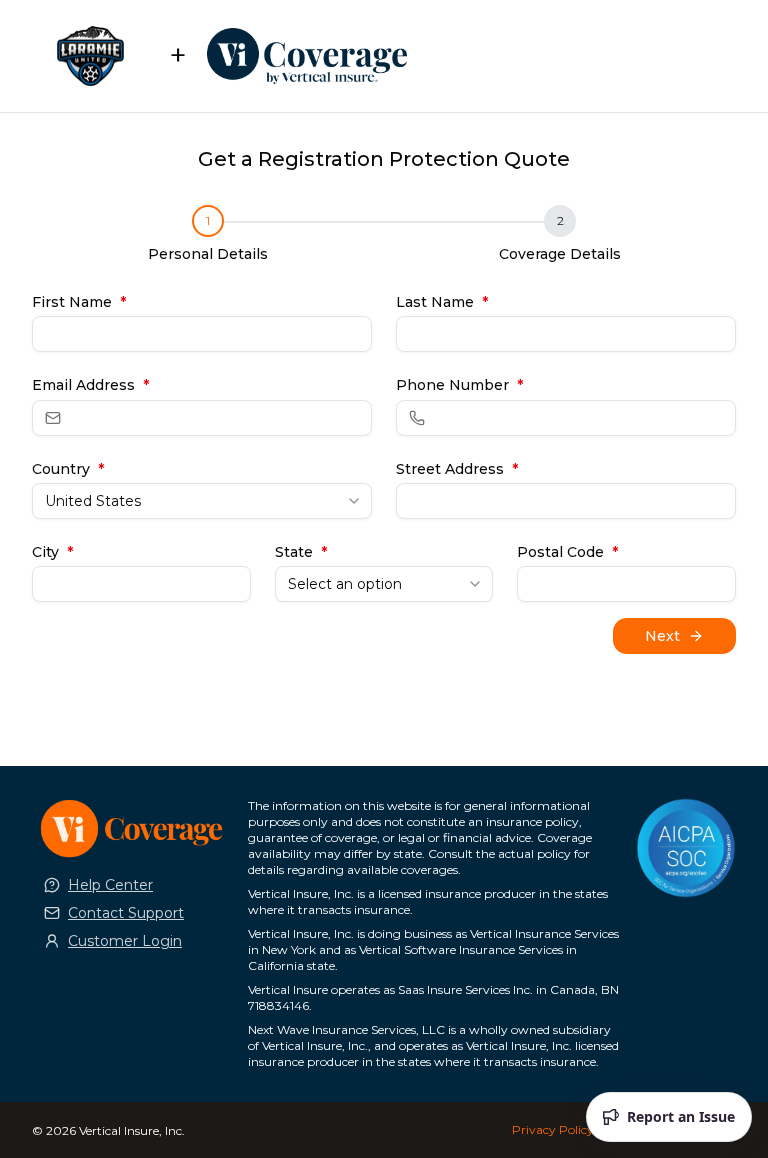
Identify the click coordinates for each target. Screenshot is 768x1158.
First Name (79, 302)
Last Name (442, 302)
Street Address (457, 469)
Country (68, 469)
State (301, 552)
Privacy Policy (553, 1129)
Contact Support (126, 913)
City (52, 552)
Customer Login (125, 941)
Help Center (110, 885)
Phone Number (459, 385)
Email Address (90, 385)
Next (662, 636)
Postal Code (567, 552)
